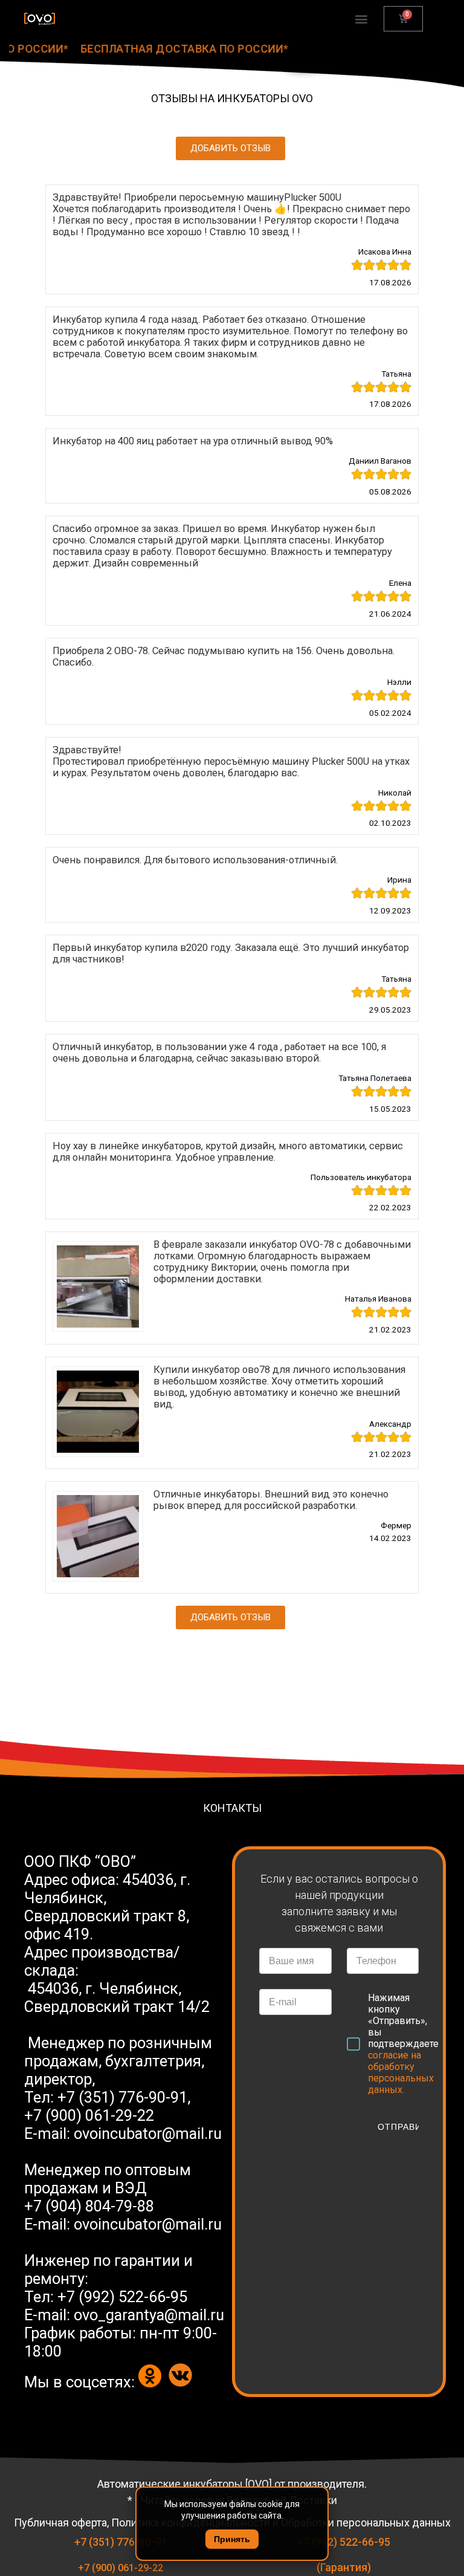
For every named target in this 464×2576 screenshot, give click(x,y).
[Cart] (403, 19)
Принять (232, 2539)
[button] (230, 148)
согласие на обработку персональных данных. (401, 2072)
